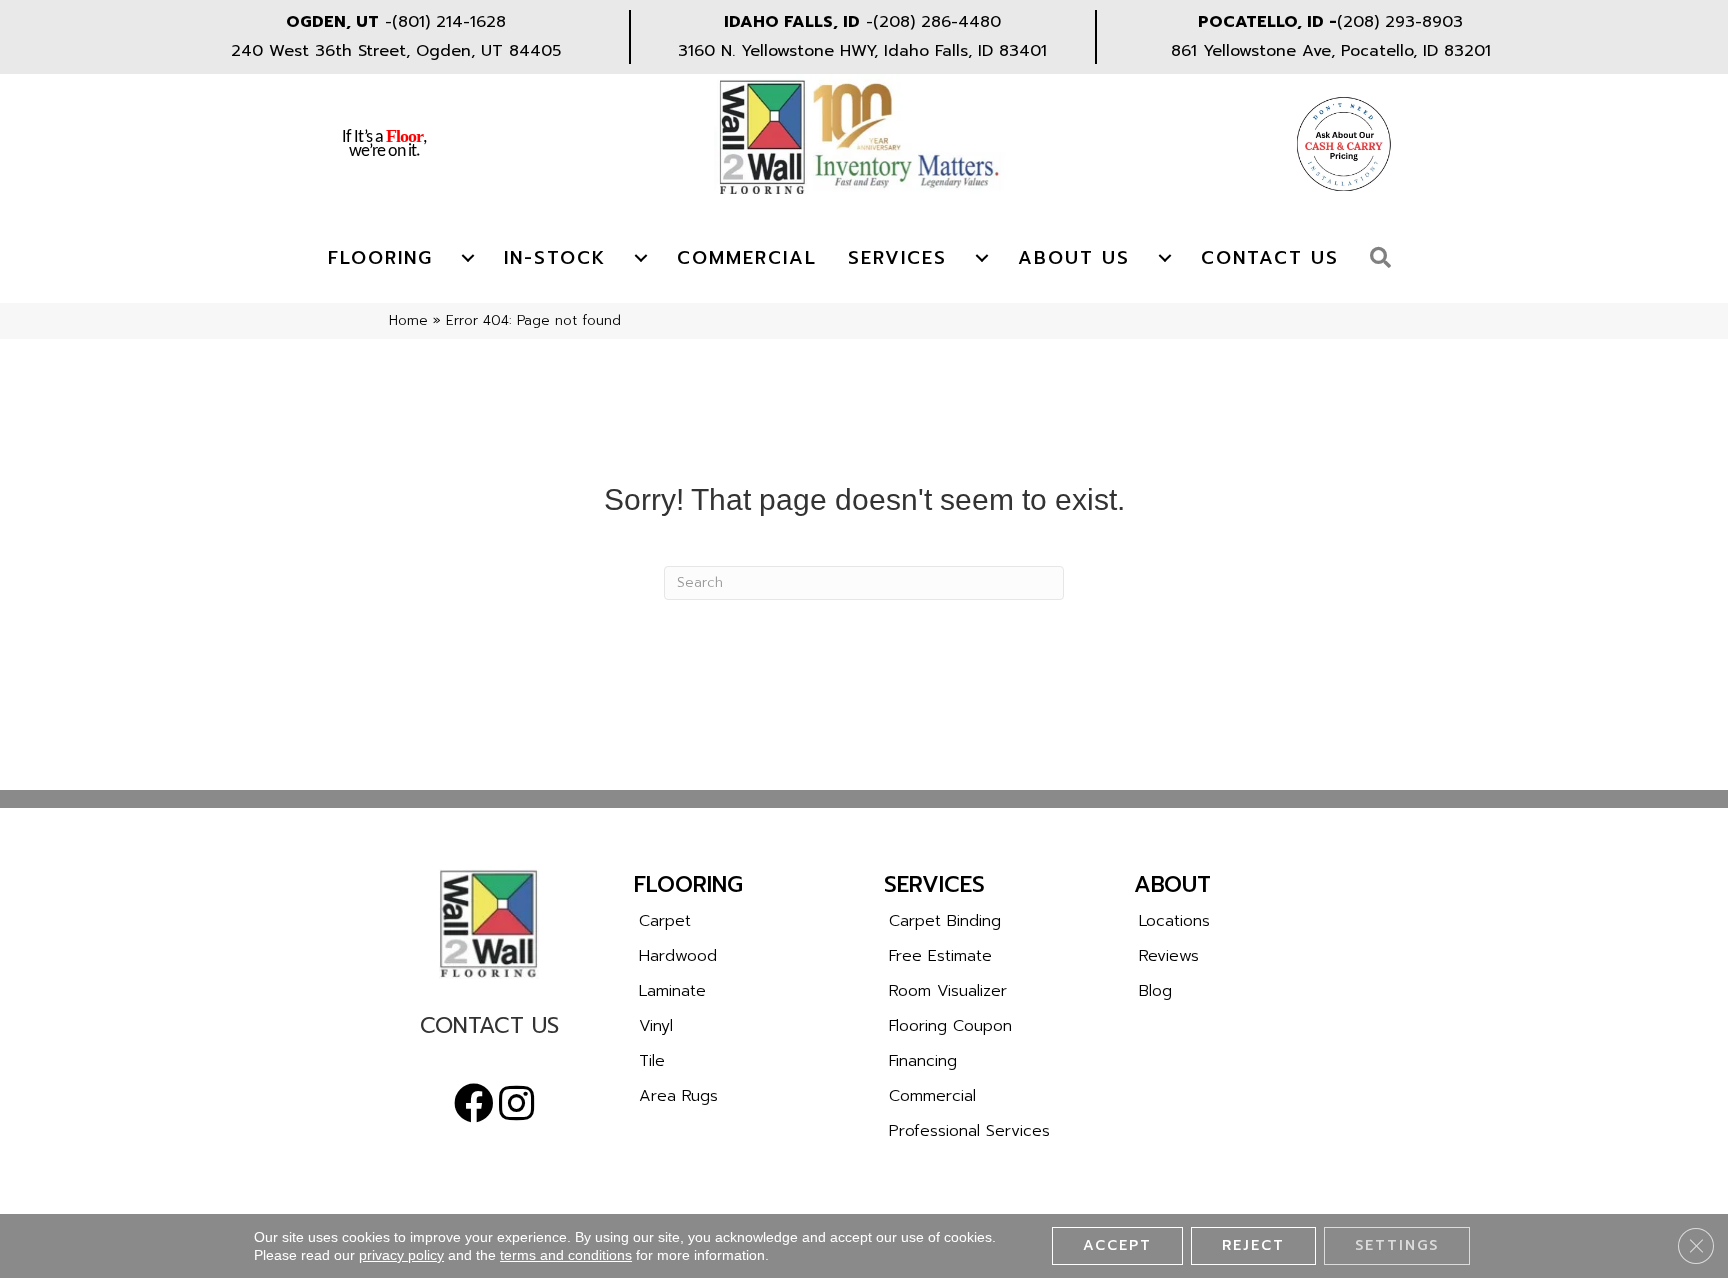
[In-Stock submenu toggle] (641, 258)
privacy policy (401, 1255)
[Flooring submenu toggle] (468, 258)
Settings (1397, 1245)
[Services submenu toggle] (982, 258)
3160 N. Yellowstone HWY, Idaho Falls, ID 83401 (862, 51)
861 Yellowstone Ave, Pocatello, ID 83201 (1331, 51)
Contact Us (1270, 258)
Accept (1117, 1245)
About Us (1074, 258)
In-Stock (555, 258)
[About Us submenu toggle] (1165, 258)
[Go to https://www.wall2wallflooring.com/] (489, 924)
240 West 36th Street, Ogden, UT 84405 (396, 51)
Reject (1253, 1245)
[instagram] (516, 1104)
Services (897, 258)
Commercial (747, 258)
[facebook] (474, 1104)
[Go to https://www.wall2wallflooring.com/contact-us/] (489, 1030)
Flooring (380, 258)
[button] (1385, 258)
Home (408, 320)
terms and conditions (566, 1255)
